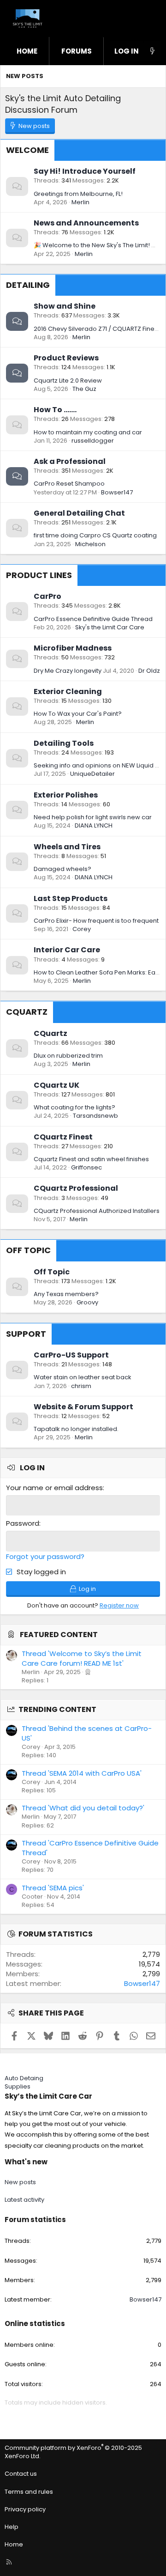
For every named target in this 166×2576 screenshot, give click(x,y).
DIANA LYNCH (94, 825)
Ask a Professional (70, 461)
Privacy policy (25, 2509)
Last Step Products (71, 898)
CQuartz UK (56, 1085)
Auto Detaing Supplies (24, 2082)
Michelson (90, 544)
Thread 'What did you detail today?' (83, 1808)
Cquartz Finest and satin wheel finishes (91, 1159)
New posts (25, 76)
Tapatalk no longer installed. (76, 1429)
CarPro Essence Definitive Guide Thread (93, 619)
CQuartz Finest (63, 1137)
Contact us (21, 2474)
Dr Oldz (149, 671)
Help (12, 2527)
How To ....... (55, 410)
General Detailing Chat (79, 513)
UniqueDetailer (92, 774)
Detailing (28, 285)
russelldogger (93, 441)
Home (27, 51)
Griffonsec (86, 1167)
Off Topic (28, 1250)
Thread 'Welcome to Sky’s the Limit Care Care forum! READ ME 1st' (82, 1658)
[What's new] (152, 51)
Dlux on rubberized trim (68, 1056)
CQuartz (27, 1012)
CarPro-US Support (71, 1355)
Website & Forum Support (83, 1407)
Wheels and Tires (67, 847)
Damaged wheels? (62, 869)
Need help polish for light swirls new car (93, 817)
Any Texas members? (66, 1294)
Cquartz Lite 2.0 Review (68, 381)
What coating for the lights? (74, 1107)
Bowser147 (117, 492)
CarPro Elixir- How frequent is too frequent (96, 921)
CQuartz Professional (76, 1188)
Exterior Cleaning (68, 691)
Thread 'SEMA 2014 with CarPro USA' (82, 1773)
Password (23, 1523)
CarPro (47, 596)
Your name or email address (54, 1488)
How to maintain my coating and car (88, 432)
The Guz (84, 389)
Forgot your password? (45, 1556)
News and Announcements (86, 223)
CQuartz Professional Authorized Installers (97, 1211)
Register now (119, 1605)
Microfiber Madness (73, 648)
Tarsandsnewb (95, 1116)
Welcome (27, 150)
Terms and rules (29, 2492)
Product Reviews (66, 358)
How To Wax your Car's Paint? (78, 714)
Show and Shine (65, 306)
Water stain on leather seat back (83, 1377)
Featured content (59, 1635)
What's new (26, 2162)
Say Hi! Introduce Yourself (85, 171)
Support (26, 1334)
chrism (81, 1386)
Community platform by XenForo (73, 2452)
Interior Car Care (67, 950)
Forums (77, 51)
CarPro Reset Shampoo (69, 484)
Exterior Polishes (66, 795)
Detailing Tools (64, 743)
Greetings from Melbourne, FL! (78, 194)
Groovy (87, 1302)
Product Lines (39, 575)
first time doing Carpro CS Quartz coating (95, 535)
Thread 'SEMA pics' (53, 1888)
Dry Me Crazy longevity (68, 671)
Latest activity (24, 2200)
